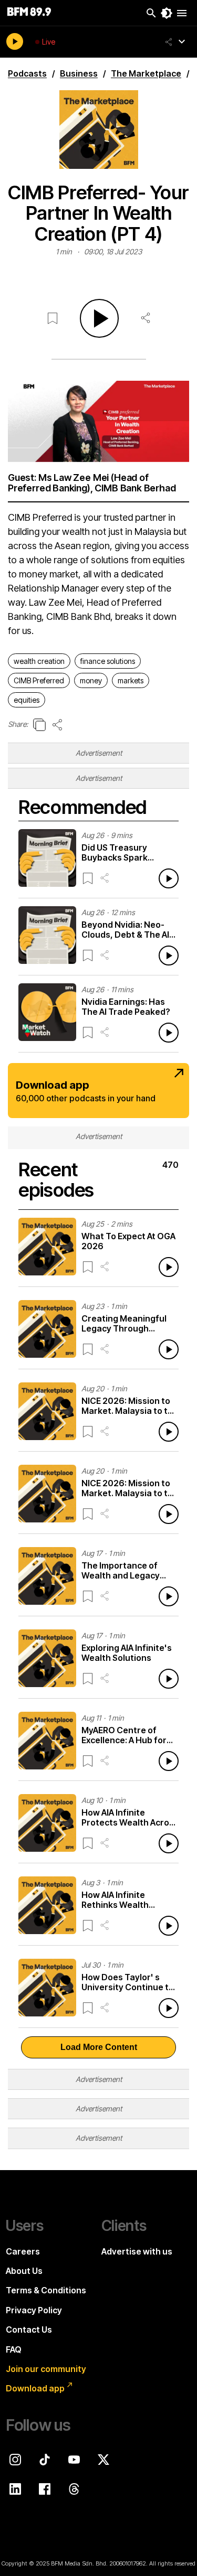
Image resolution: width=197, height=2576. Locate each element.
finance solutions (108, 661)
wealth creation (39, 661)
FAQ (14, 2349)
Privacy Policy (34, 2310)
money (91, 680)
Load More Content (99, 2047)
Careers (23, 2251)
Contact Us (29, 2330)
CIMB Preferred (39, 680)
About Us (24, 2271)
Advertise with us (137, 2251)
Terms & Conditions (46, 2290)
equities (27, 700)
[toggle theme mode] (167, 13)
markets (131, 680)
